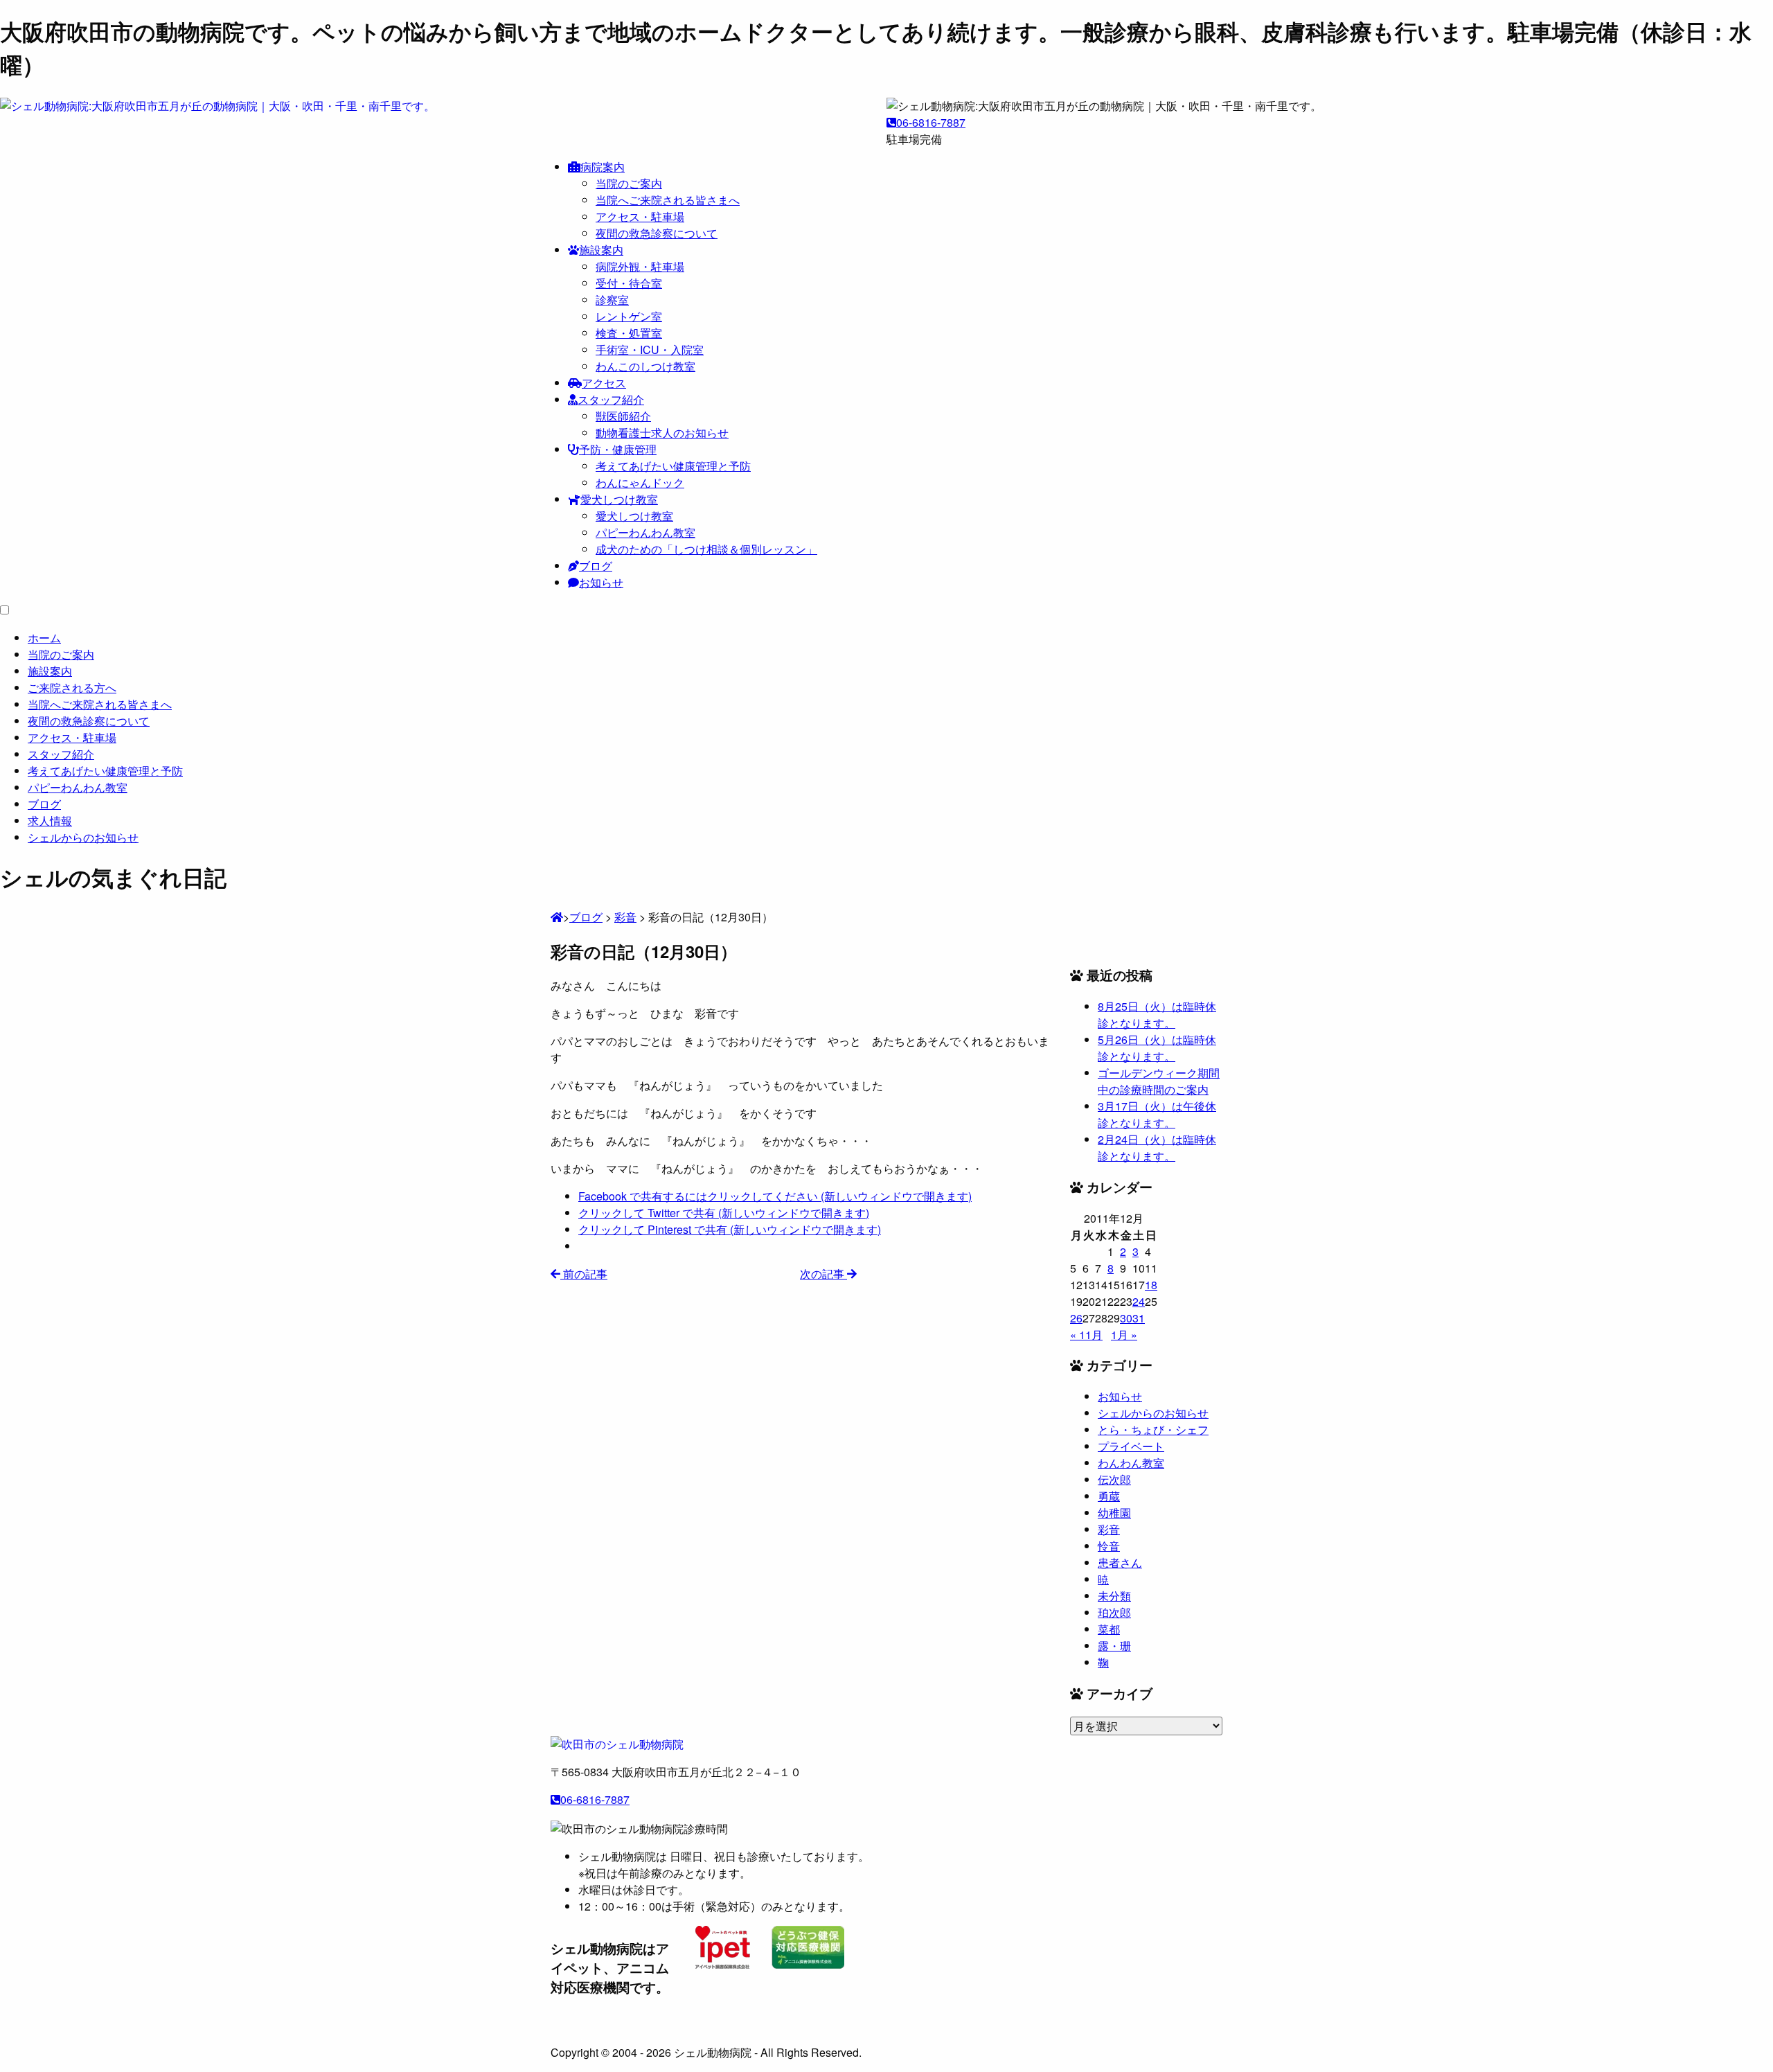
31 (1139, 1318)
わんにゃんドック (640, 482)
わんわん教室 (1131, 1463)
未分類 (1114, 1596)
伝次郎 (1114, 1479)
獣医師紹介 (623, 416)
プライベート (1131, 1446)
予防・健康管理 (618, 449)
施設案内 (601, 250)
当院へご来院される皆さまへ (668, 200)
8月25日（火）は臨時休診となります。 (1157, 1015)
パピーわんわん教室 (645, 532)
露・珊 (1114, 1646)
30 (1126, 1318)
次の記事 (823, 1274)
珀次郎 (1114, 1612)
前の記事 (584, 1274)
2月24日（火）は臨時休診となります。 (1157, 1148)
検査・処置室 (629, 333)
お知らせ (601, 582)
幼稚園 (1114, 1513)
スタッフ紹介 (611, 399)
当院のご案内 (629, 183)
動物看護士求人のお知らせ (662, 433)
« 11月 (1086, 1335)
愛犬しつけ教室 (619, 499)
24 (1139, 1301)
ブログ (596, 566)
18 (1151, 1285)
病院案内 (603, 167)
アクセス (604, 383)
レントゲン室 (629, 316)
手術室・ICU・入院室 (650, 349)
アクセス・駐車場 (640, 216)
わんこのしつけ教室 (645, 366)
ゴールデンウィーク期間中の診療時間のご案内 (1159, 1081)
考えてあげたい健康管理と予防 (673, 466)
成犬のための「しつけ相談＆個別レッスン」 (706, 549)
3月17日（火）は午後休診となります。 (1157, 1114)
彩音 (1109, 1529)
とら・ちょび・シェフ (1153, 1429)
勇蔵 (1109, 1496)
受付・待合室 (629, 283)
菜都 (1109, 1629)
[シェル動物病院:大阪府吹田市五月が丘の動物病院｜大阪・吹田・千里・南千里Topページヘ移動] (557, 917)
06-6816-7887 (931, 122)
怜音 (1109, 1546)
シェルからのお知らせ (1153, 1413)
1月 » (1124, 1335)
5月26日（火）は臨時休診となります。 (1157, 1048)
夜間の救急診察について (657, 233)
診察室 (612, 300)
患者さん (1120, 1562)
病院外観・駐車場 (640, 266)
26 (1076, 1318)
